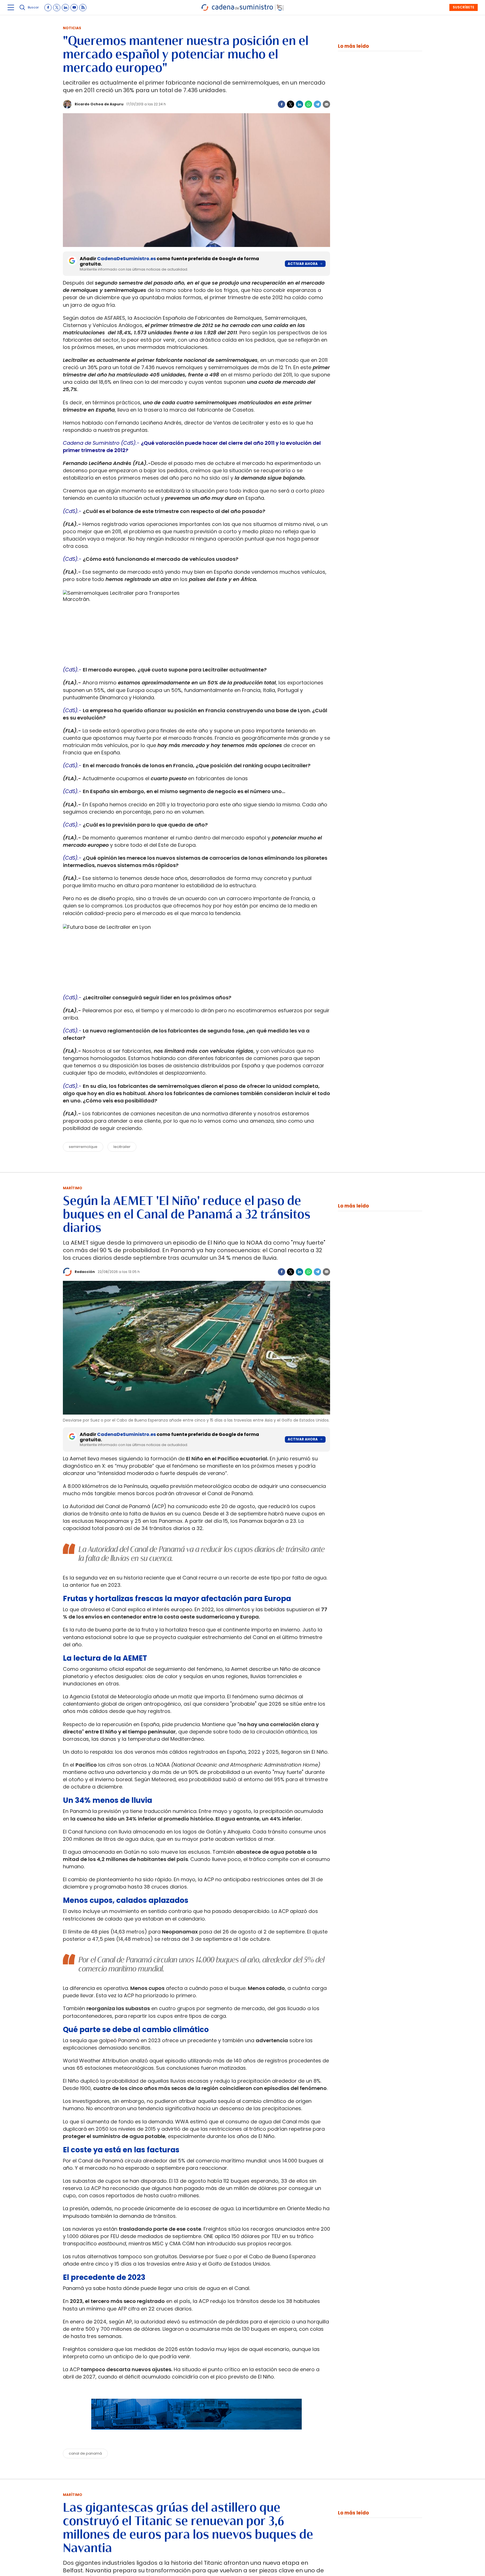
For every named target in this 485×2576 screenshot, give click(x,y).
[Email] (326, 104)
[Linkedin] (299, 104)
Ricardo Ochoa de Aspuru (99, 104)
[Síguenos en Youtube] (74, 8)
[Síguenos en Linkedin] (65, 8)
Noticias (72, 28)
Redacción (85, 1272)
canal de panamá (85, 2453)
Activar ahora (303, 264)
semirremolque (83, 1147)
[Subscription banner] (196, 2435)
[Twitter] (290, 104)
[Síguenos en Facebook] (48, 8)
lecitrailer (122, 1147)
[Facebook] (282, 104)
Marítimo (73, 1188)
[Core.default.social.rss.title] (83, 8)
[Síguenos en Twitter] (57, 8)
